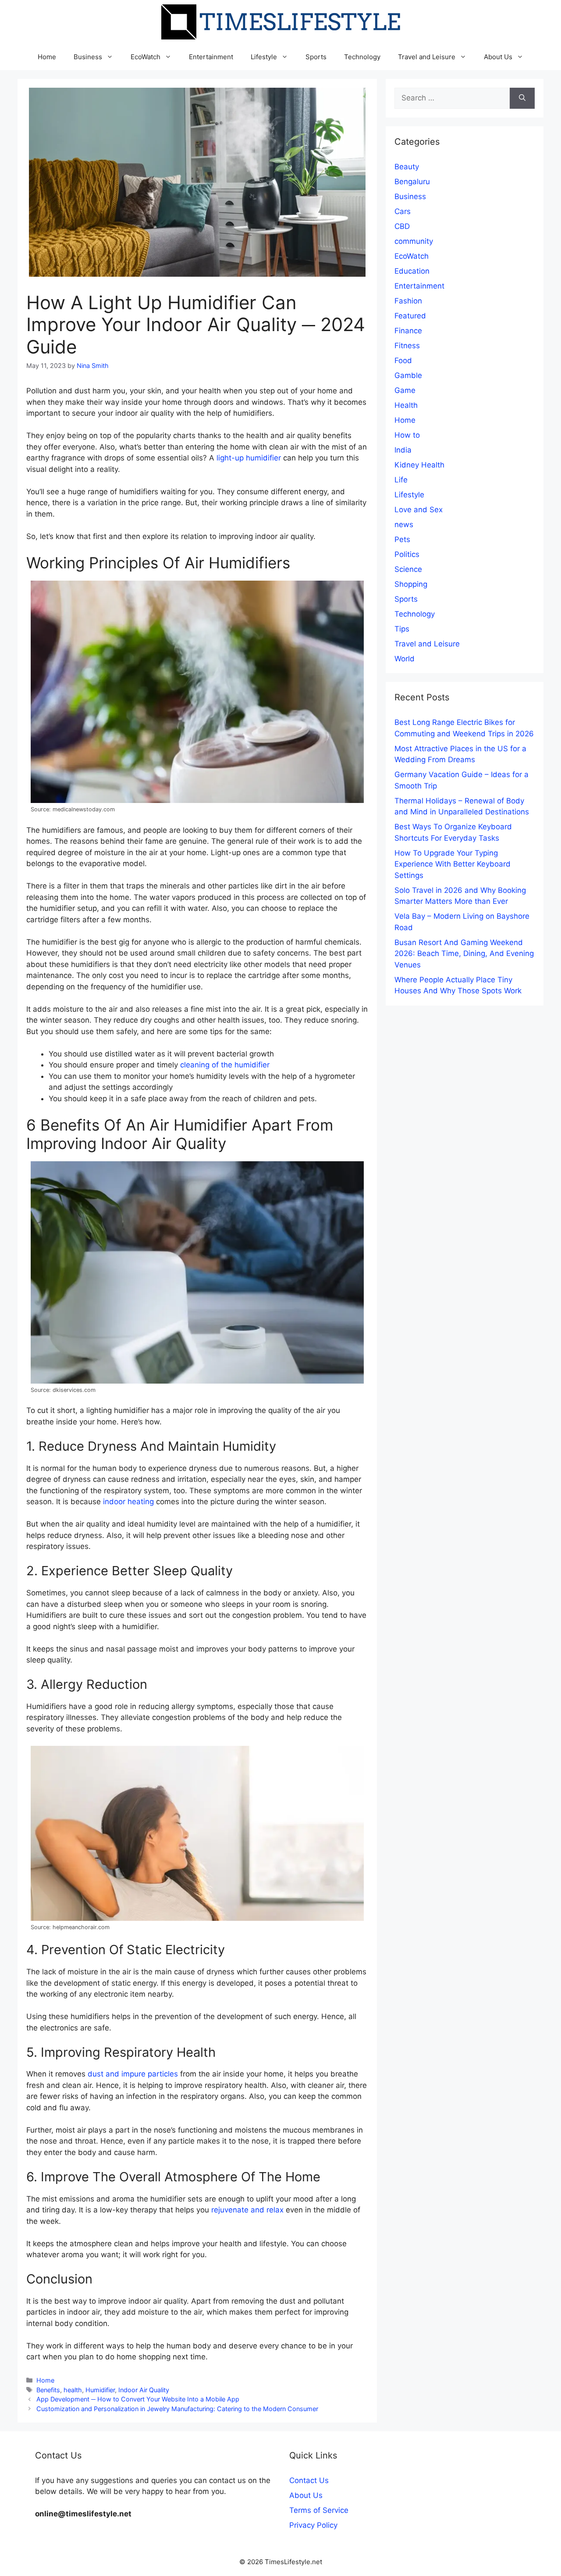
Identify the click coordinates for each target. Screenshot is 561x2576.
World (405, 659)
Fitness (407, 346)
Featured (410, 316)
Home (47, 57)
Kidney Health (419, 465)
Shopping (411, 584)
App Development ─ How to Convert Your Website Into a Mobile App (138, 2399)
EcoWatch (146, 57)
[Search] (522, 98)
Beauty (407, 167)
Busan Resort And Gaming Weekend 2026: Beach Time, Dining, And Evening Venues (464, 954)
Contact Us (309, 2480)
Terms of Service (319, 2510)
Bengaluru (412, 182)
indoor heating (128, 1502)
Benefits (48, 2390)
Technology (362, 57)
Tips (402, 629)
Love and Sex (419, 510)
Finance (408, 331)
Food (403, 360)
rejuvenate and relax (247, 2210)
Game (405, 390)
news (404, 524)
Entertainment (211, 57)
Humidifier (100, 2390)
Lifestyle (264, 57)
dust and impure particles (133, 2074)
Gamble (408, 375)
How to (407, 435)
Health (406, 405)
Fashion (408, 301)
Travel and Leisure (427, 57)
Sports (316, 57)
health (73, 2390)
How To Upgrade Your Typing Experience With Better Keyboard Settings (453, 864)
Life (401, 480)
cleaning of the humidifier (225, 1065)
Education (412, 271)
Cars (403, 211)
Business (88, 57)
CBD (402, 226)
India (403, 450)
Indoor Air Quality (144, 2390)
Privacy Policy (313, 2525)
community (414, 241)
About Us (498, 57)
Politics (407, 554)
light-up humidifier (249, 458)
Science (408, 569)
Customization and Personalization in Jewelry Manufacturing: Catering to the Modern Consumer (177, 2409)
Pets (402, 539)
